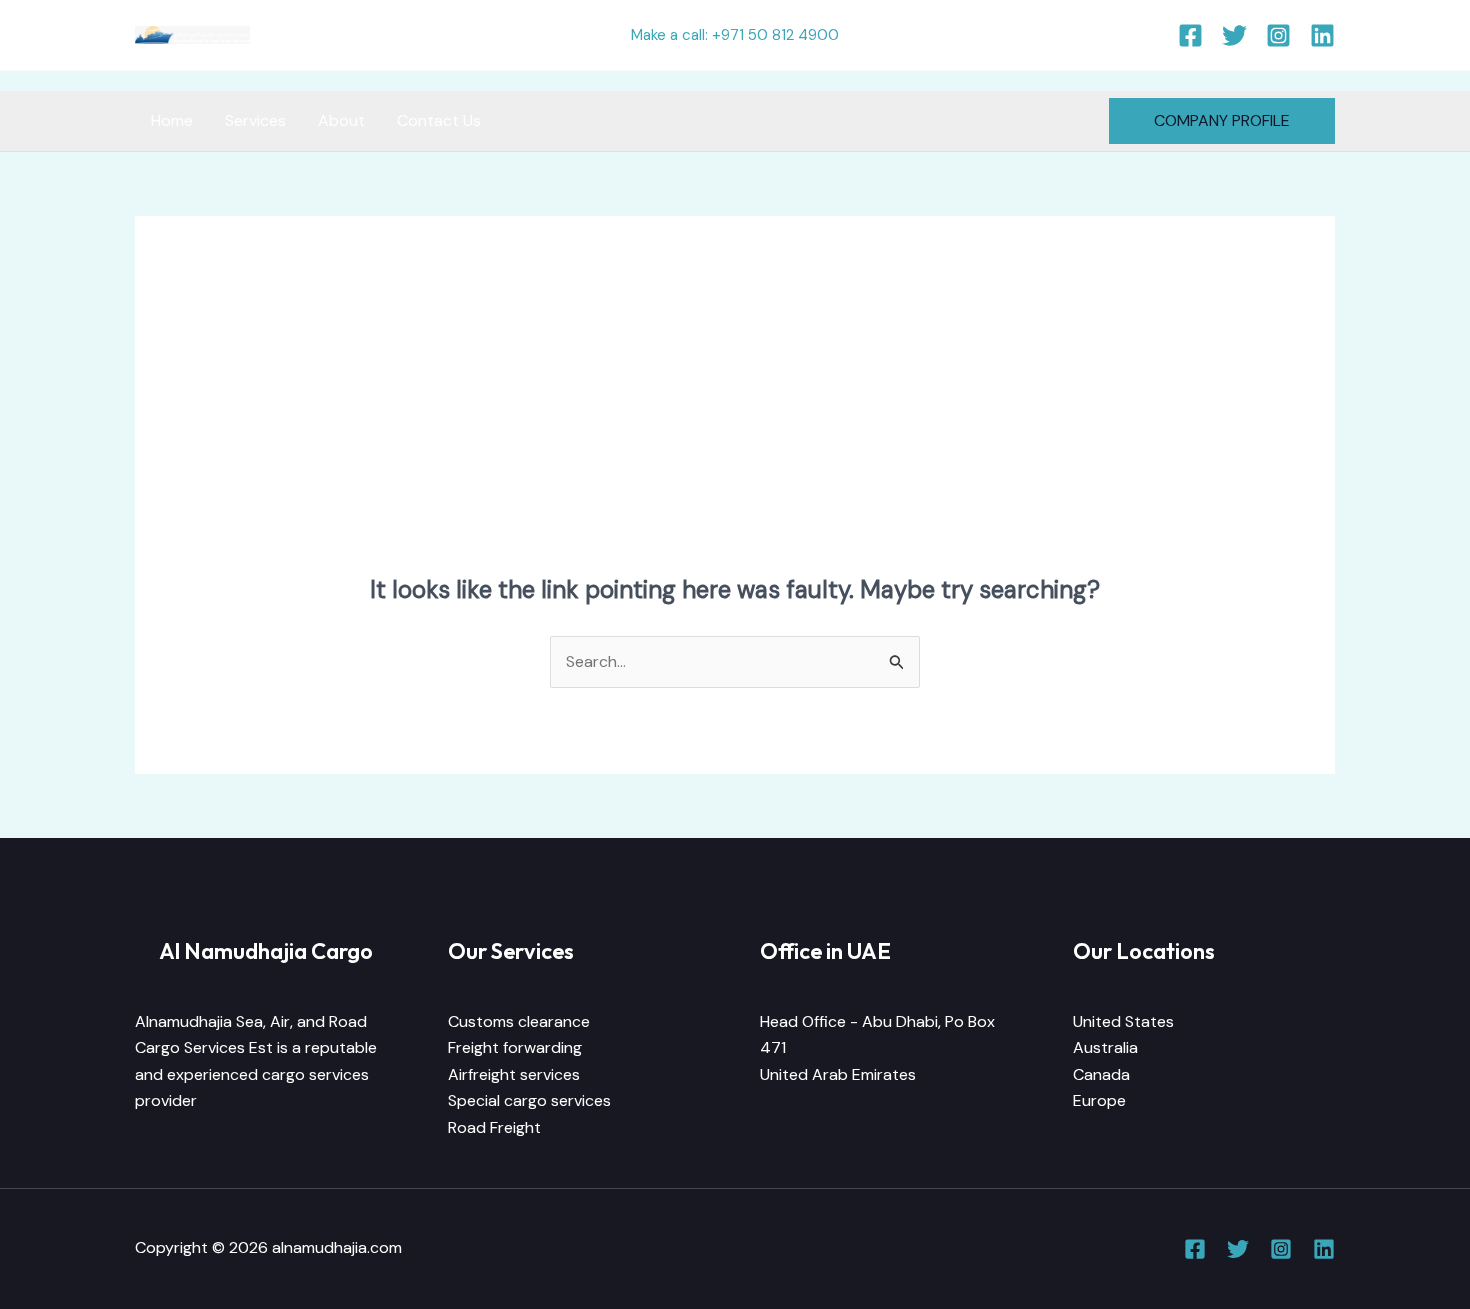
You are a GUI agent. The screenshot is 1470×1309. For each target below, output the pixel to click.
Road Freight (494, 1127)
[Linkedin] (1322, 35)
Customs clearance (519, 1021)
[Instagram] (1278, 35)
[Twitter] (1234, 35)
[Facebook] (1190, 35)
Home (172, 120)
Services (255, 120)
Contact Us (439, 120)
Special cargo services (529, 1100)
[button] (1222, 121)
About (341, 120)
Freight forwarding (515, 1047)
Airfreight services (514, 1074)
